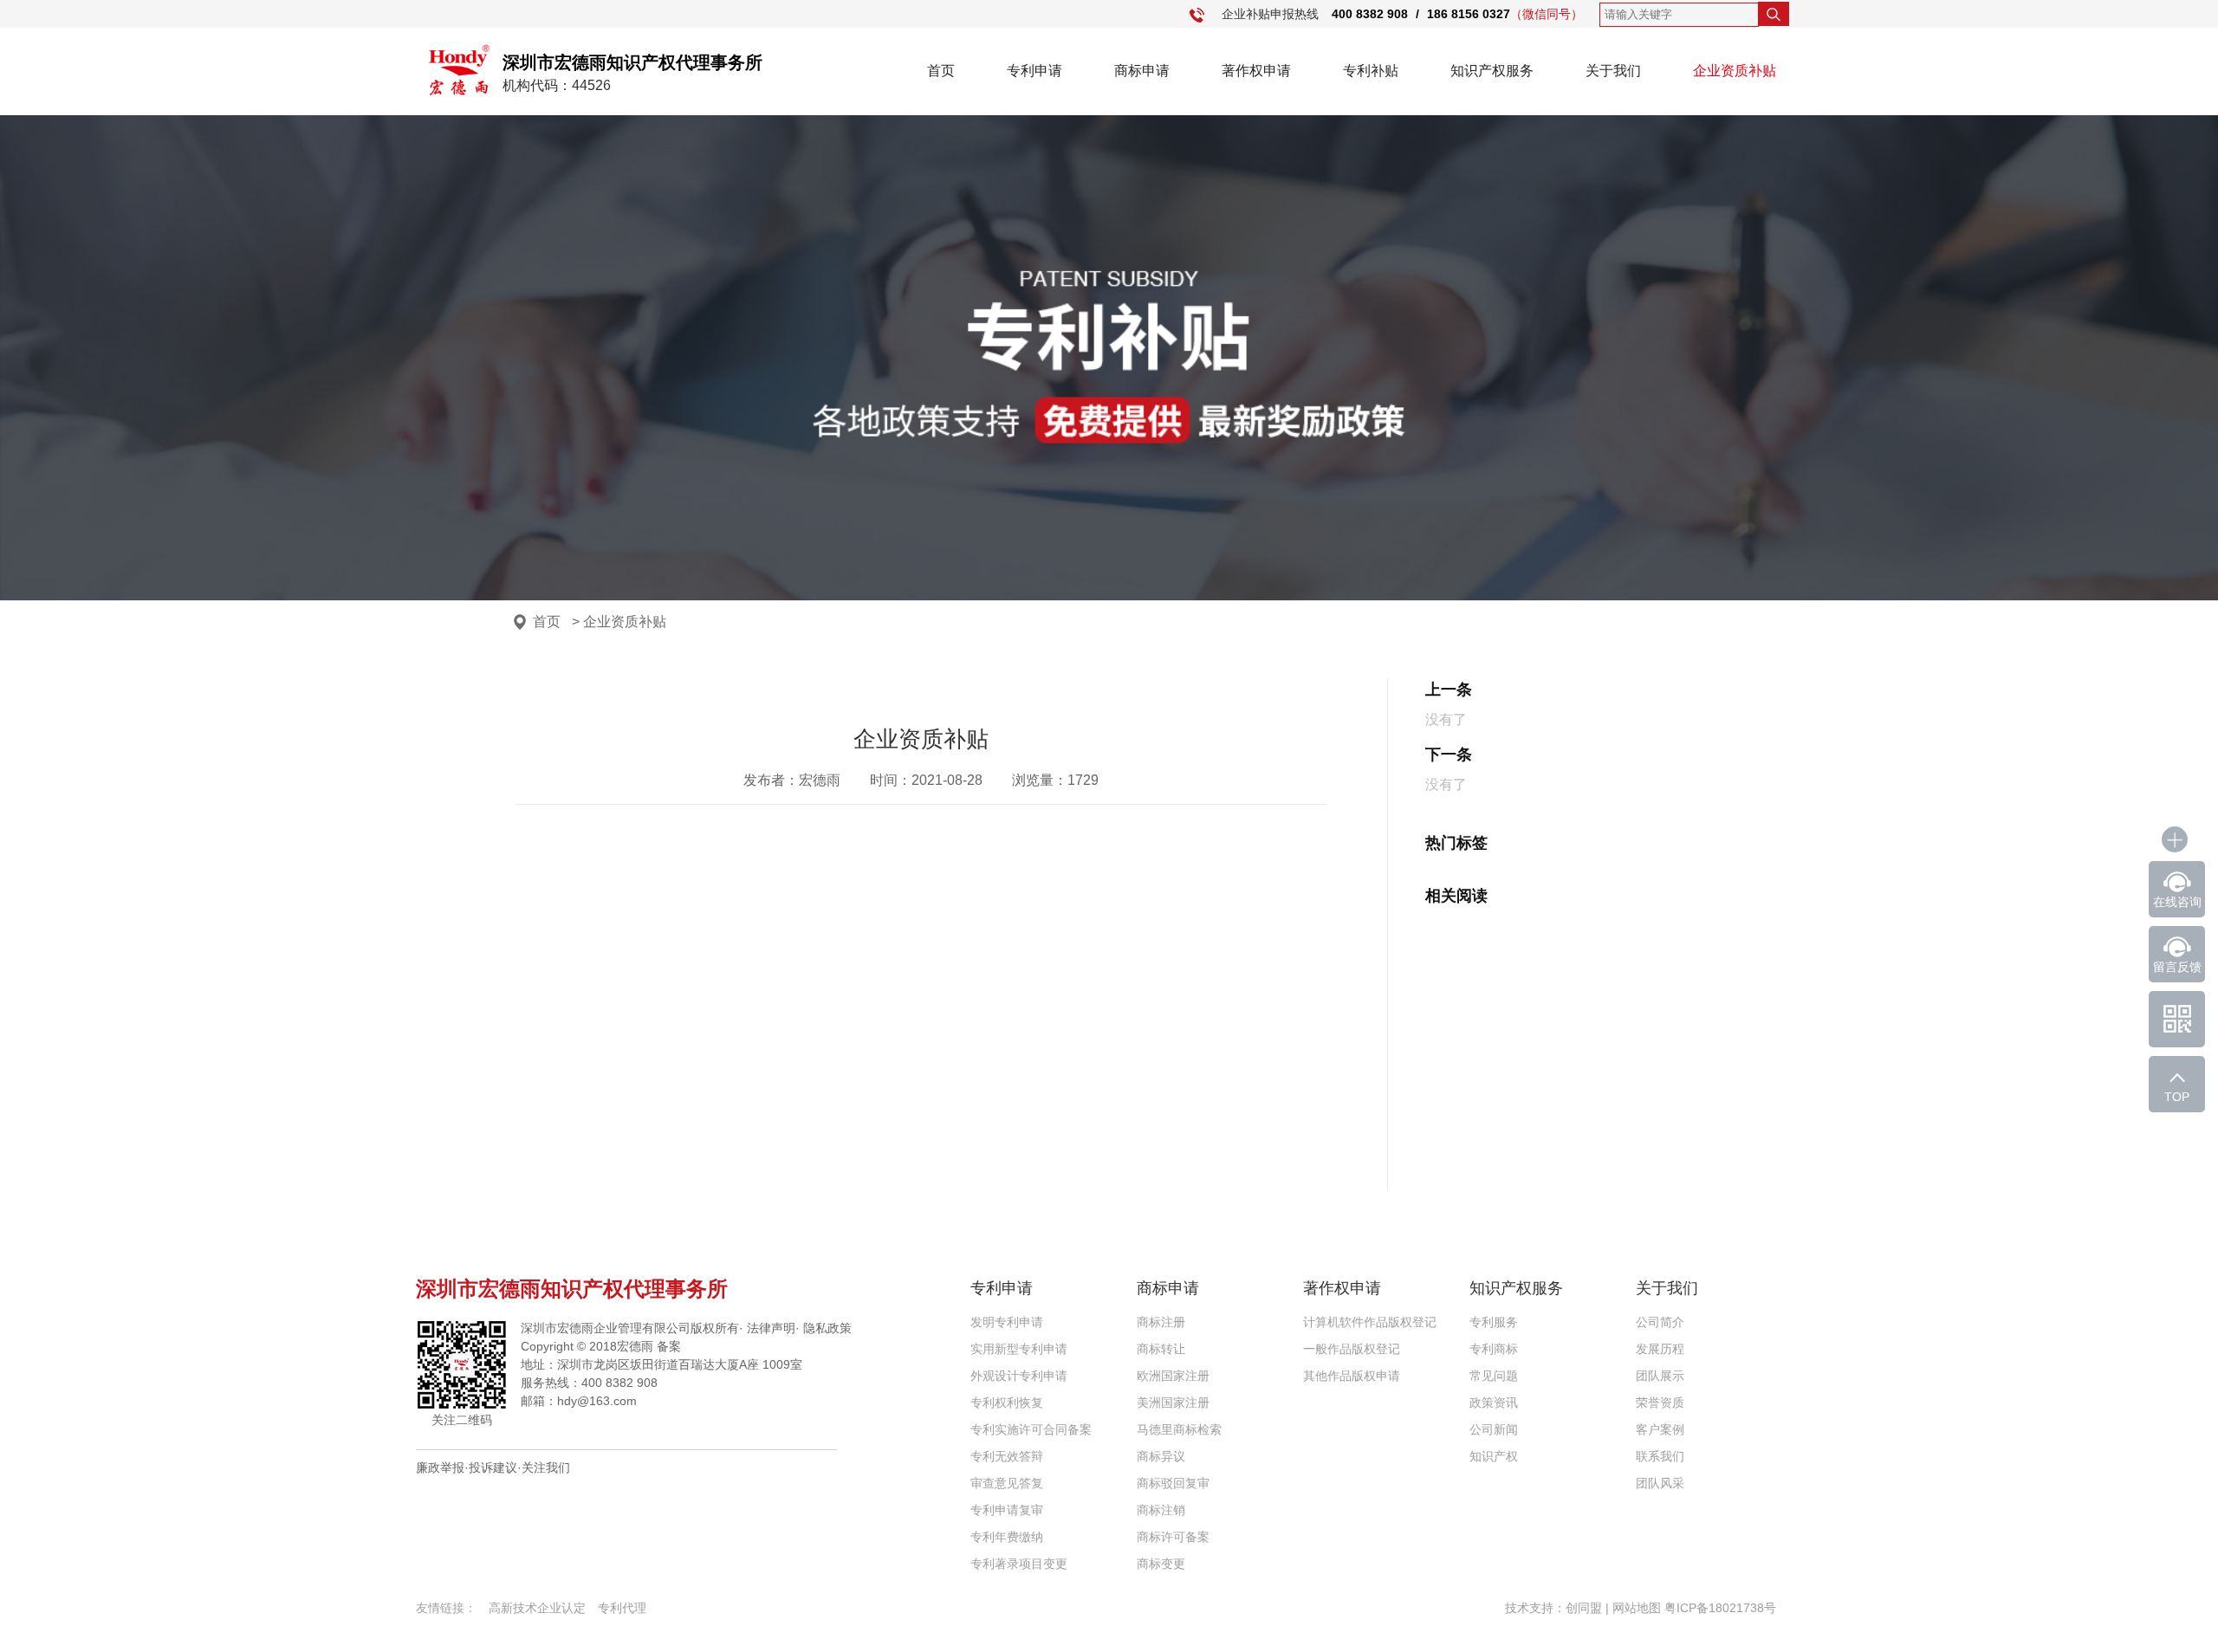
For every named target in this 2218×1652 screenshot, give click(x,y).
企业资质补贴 (1735, 71)
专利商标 (1494, 1349)
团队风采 (1660, 1483)
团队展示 (1660, 1376)
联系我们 (1660, 1456)
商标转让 (1161, 1349)
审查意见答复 (1007, 1483)
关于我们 (1613, 71)
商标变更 (1161, 1564)
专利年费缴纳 (1007, 1537)
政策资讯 (1494, 1403)
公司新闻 (1494, 1429)
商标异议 (1161, 1456)
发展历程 (1660, 1349)
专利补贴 (1371, 71)
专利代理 (622, 1608)
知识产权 (1494, 1456)
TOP (2177, 1097)
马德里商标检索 (1179, 1429)
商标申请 (1142, 71)
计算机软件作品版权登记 (1370, 1322)
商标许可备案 (1173, 1537)
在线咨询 (2177, 902)
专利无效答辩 (1007, 1456)
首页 (941, 71)
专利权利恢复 (1007, 1403)
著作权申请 (1256, 71)
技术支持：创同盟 (1555, 1608)
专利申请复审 (1007, 1510)
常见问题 (1494, 1376)
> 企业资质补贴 (619, 622)
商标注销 (1161, 1510)
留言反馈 (2177, 967)
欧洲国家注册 (1173, 1376)
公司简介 (1660, 1322)
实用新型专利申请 (1019, 1349)
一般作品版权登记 (1352, 1349)
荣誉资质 (1660, 1403)
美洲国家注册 (1173, 1403)
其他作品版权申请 (1352, 1376)
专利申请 (1034, 71)
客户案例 (1660, 1429)
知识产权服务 (1492, 71)
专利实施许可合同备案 (1031, 1429)
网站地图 (1637, 1608)
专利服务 (1494, 1322)
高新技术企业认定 (537, 1608)
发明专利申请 (1007, 1322)
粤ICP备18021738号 (1720, 1608)
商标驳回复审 (1173, 1483)
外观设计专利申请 (1019, 1376)
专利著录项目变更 (1019, 1564)
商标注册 (1161, 1322)
